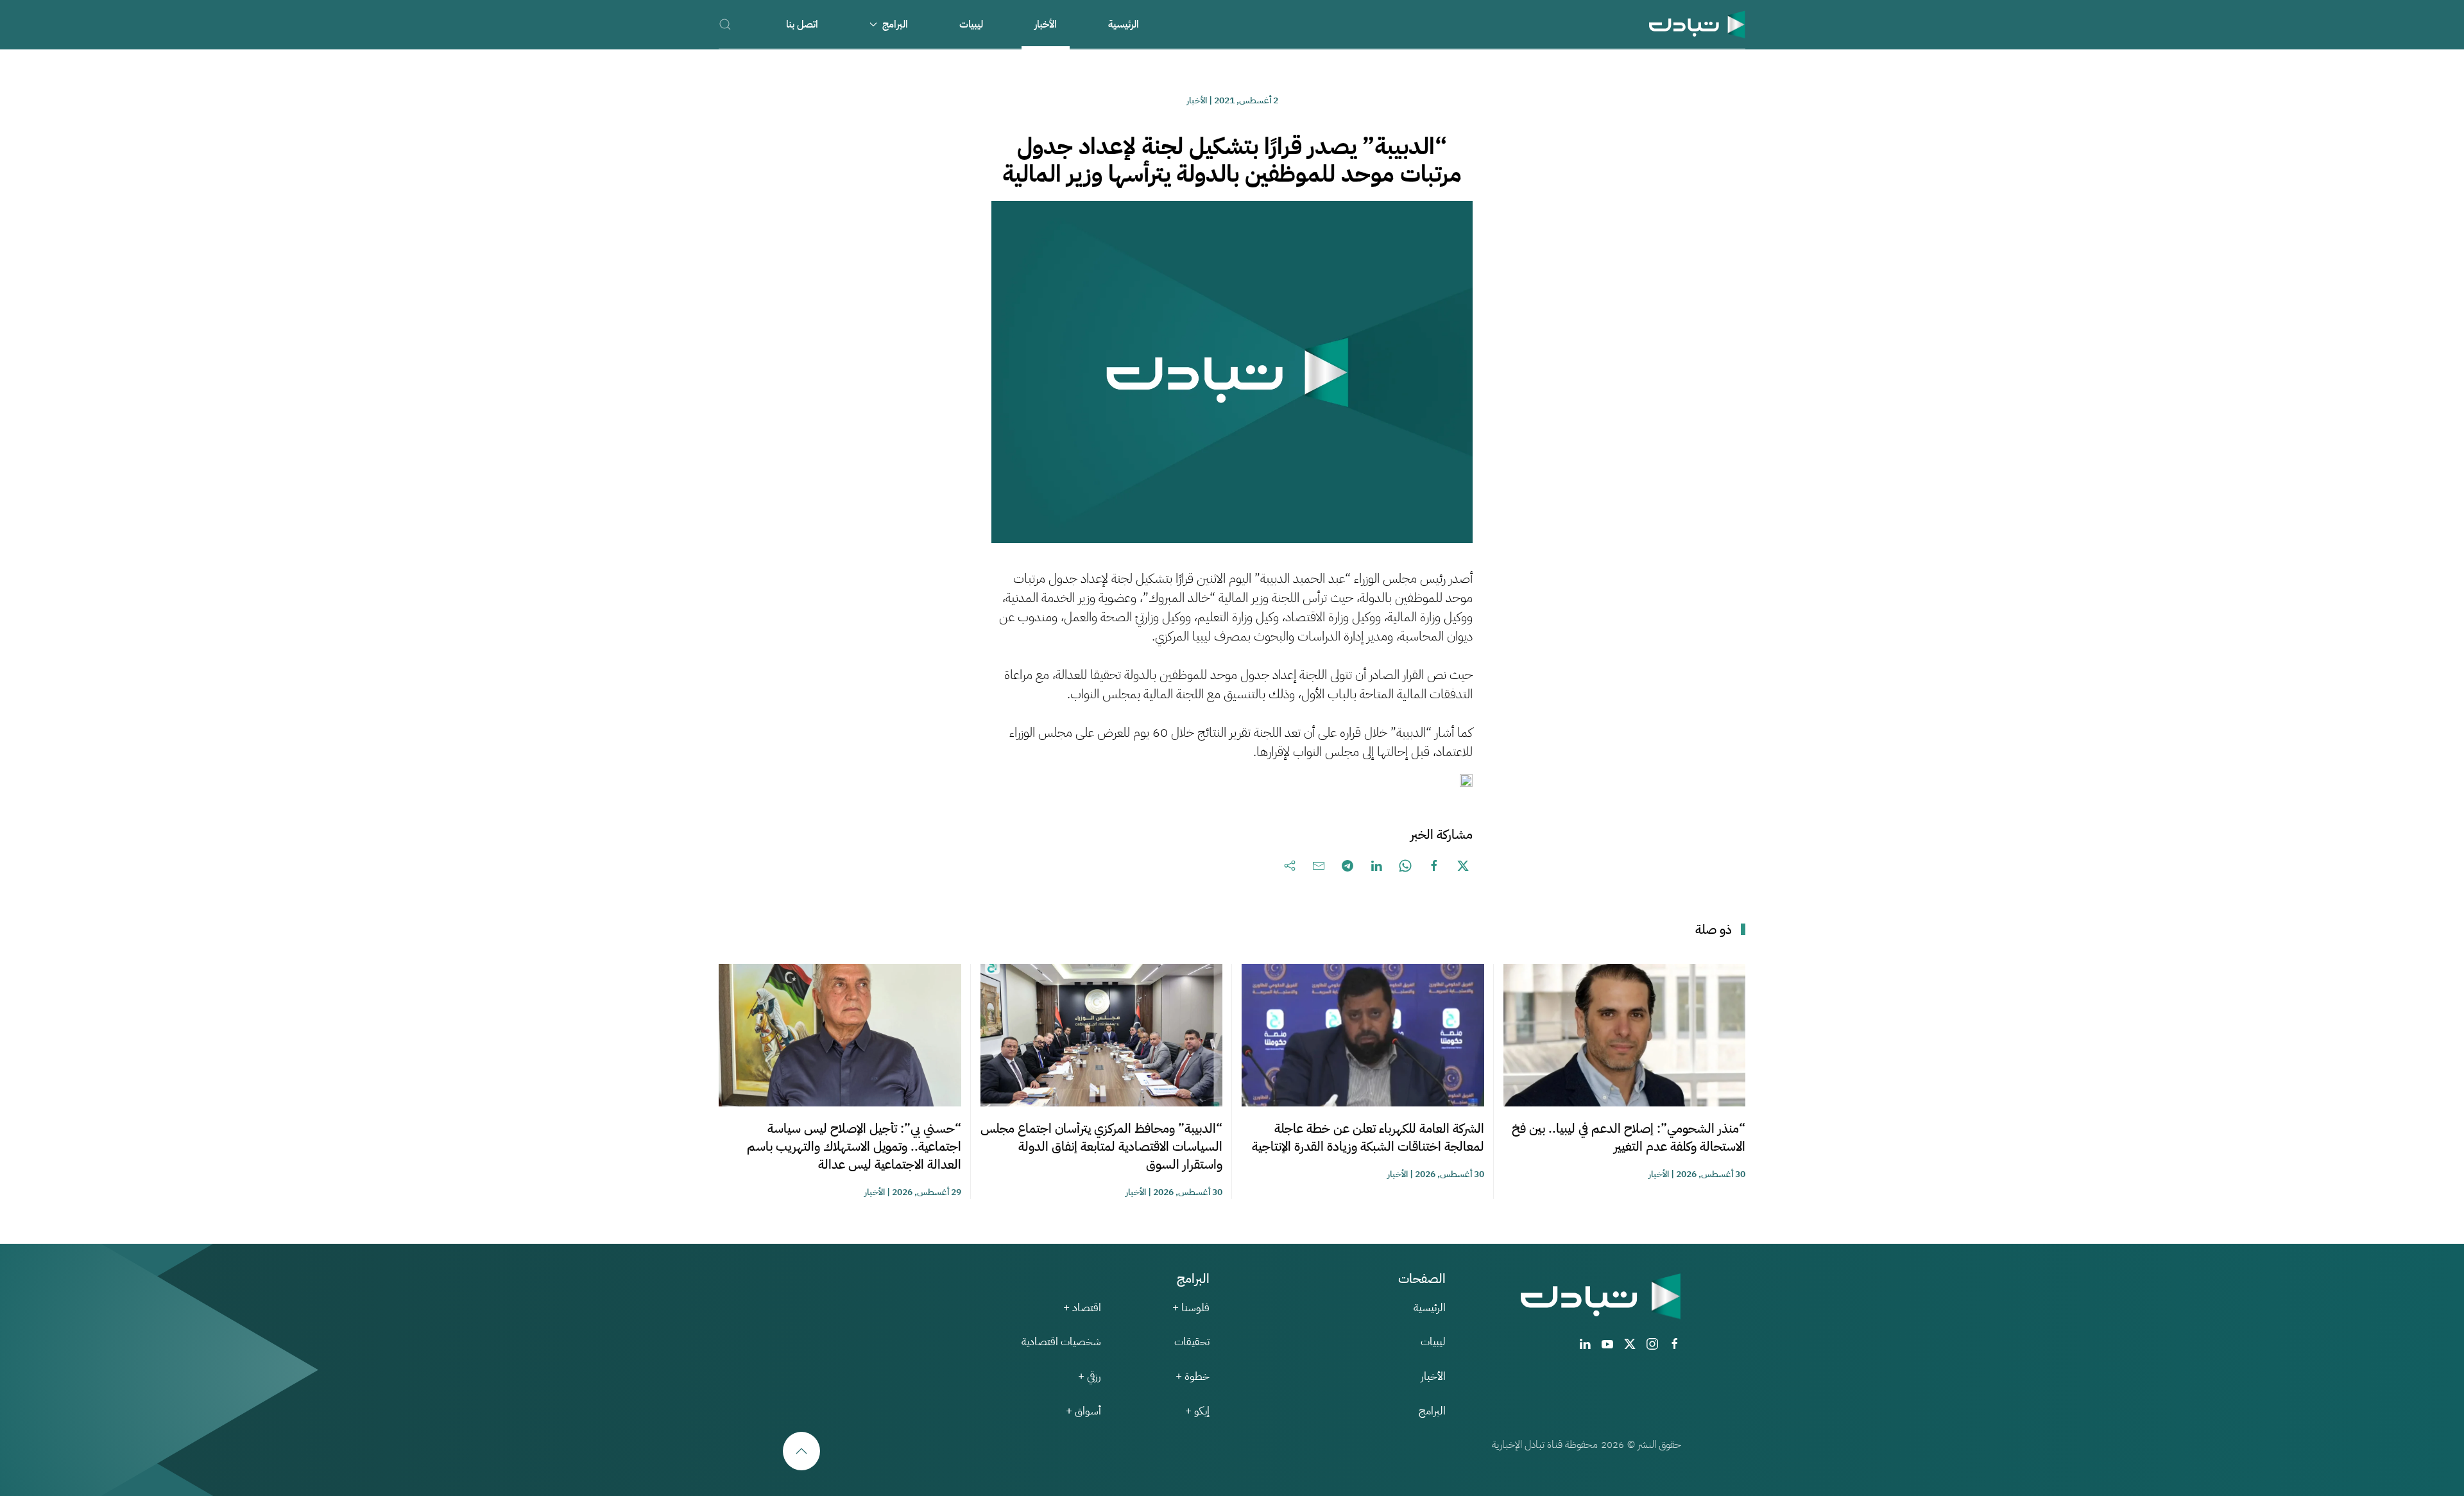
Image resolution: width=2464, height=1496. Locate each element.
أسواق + (1083, 1411)
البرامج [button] (895, 24)
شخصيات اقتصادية (1061, 1342)
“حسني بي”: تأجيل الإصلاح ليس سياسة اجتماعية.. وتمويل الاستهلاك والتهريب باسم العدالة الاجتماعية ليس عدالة (854, 1146)
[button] (725, 24)
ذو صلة (1714, 929)
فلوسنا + (1191, 1308)
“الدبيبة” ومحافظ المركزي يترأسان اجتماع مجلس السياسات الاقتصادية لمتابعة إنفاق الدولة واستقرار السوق (1101, 1146)
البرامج (1432, 1411)
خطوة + (1193, 1376)
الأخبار (1046, 24)
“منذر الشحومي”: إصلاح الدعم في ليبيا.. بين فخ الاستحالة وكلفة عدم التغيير (1629, 1137)
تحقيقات (1192, 1342)
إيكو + (1197, 1411)
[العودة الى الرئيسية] (1697, 24)
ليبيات (971, 24)
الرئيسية (1124, 24)
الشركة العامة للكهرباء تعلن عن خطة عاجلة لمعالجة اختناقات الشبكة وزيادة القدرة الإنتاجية (1368, 1137)
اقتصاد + (1082, 1308)
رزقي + (1090, 1376)
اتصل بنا (802, 24)
